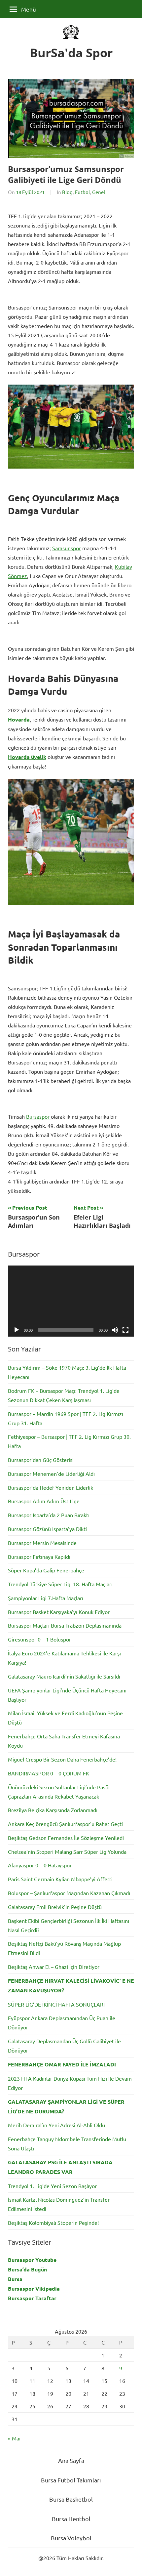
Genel (99, 192)
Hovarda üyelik (27, 757)
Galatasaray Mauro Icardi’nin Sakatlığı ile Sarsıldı (64, 1676)
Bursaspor (38, 1116)
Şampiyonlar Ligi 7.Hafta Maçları (46, 1598)
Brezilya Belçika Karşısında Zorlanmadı (53, 1810)
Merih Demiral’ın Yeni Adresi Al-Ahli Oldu (56, 2125)
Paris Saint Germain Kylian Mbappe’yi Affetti (60, 1879)
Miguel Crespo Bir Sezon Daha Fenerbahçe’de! (62, 1759)
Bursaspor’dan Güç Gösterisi (41, 1460)
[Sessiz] (115, 1330)
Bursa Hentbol (71, 2519)
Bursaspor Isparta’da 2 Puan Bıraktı (49, 1515)
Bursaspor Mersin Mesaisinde (42, 1543)
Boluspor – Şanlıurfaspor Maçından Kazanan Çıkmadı (69, 1893)
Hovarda (19, 719)
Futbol (82, 192)
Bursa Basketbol (71, 2499)
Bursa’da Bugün (27, 2269)
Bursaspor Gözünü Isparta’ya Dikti (47, 1529)
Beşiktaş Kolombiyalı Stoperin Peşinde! (53, 2223)
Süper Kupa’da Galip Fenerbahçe (46, 1570)
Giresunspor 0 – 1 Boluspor (39, 1639)
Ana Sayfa (71, 2460)
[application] (71, 1301)
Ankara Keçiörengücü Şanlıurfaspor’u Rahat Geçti (65, 1824)
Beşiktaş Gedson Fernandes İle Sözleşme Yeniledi (66, 1838)
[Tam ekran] (125, 1330)
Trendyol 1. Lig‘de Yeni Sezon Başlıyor (52, 2186)
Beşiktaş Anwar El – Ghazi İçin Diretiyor (54, 1967)
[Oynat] (17, 1330)
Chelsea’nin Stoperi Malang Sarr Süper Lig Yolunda (67, 1851)
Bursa (15, 2279)
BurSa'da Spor (71, 53)
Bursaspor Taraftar (32, 2298)
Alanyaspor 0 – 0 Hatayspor (40, 1865)
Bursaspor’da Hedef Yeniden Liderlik (51, 1487)
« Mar (15, 2438)
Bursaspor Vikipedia (34, 2288)
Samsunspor (67, 548)
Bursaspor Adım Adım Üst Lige (44, 1501)
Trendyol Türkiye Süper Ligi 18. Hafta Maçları (60, 1584)
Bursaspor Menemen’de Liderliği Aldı (51, 1474)
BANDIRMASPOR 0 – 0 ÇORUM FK (49, 1773)
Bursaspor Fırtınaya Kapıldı (39, 1557)
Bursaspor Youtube (32, 2260)
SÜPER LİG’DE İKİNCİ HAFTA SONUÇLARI (56, 2004)
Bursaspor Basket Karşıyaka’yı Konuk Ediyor (59, 1612)
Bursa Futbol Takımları (71, 2480)
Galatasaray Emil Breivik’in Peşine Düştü (55, 1907)
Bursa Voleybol (71, 2538)
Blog (67, 192)
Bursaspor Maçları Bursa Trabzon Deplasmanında (65, 1625)
